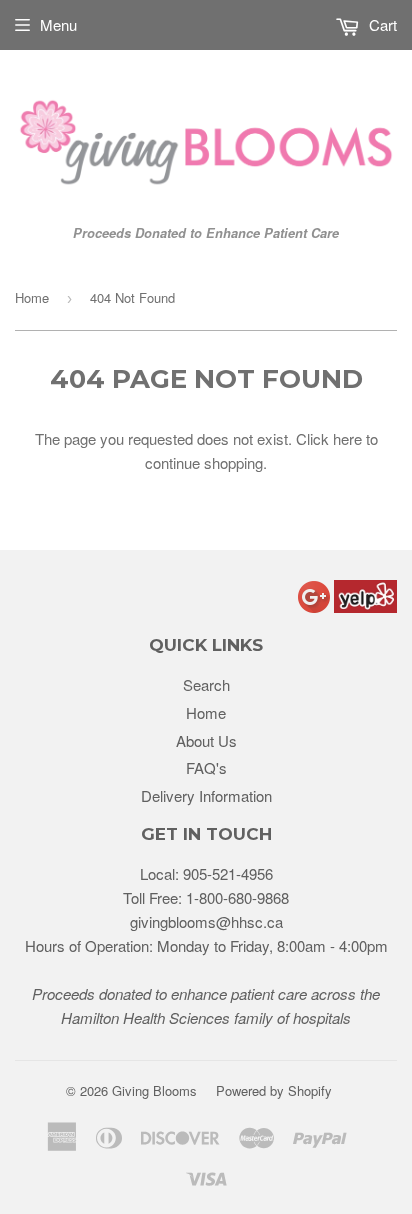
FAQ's (206, 767)
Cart (381, 24)
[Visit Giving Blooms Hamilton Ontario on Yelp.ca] (365, 607)
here (347, 438)
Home (32, 297)
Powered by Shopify (274, 1090)
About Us (206, 740)
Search (206, 684)
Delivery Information (206, 795)
